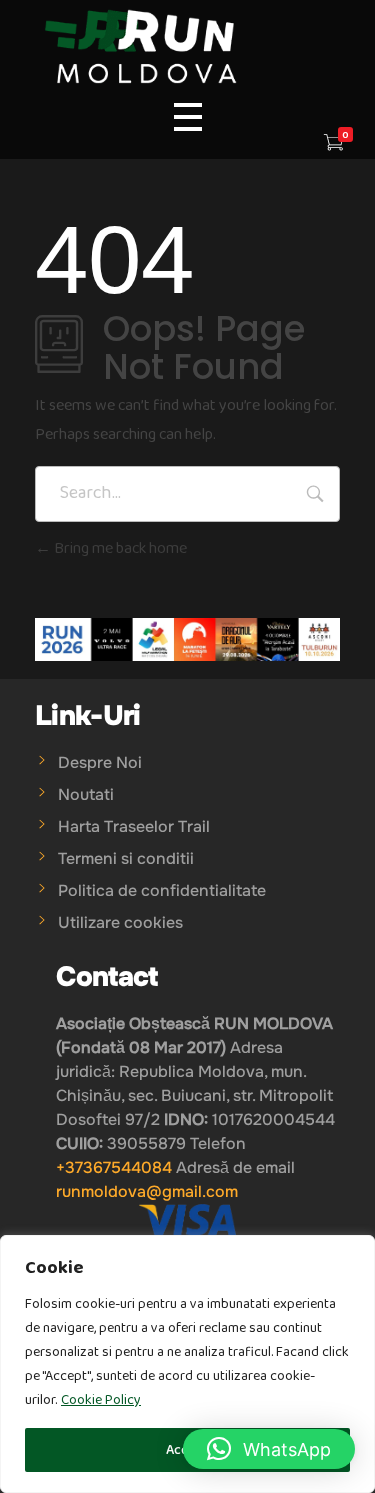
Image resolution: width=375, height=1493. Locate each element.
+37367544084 (114, 1167)
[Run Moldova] (187, 47)
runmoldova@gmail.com (147, 1191)
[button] (269, 1449)
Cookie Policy (101, 1400)
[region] (187, 1364)
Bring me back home (119, 548)
